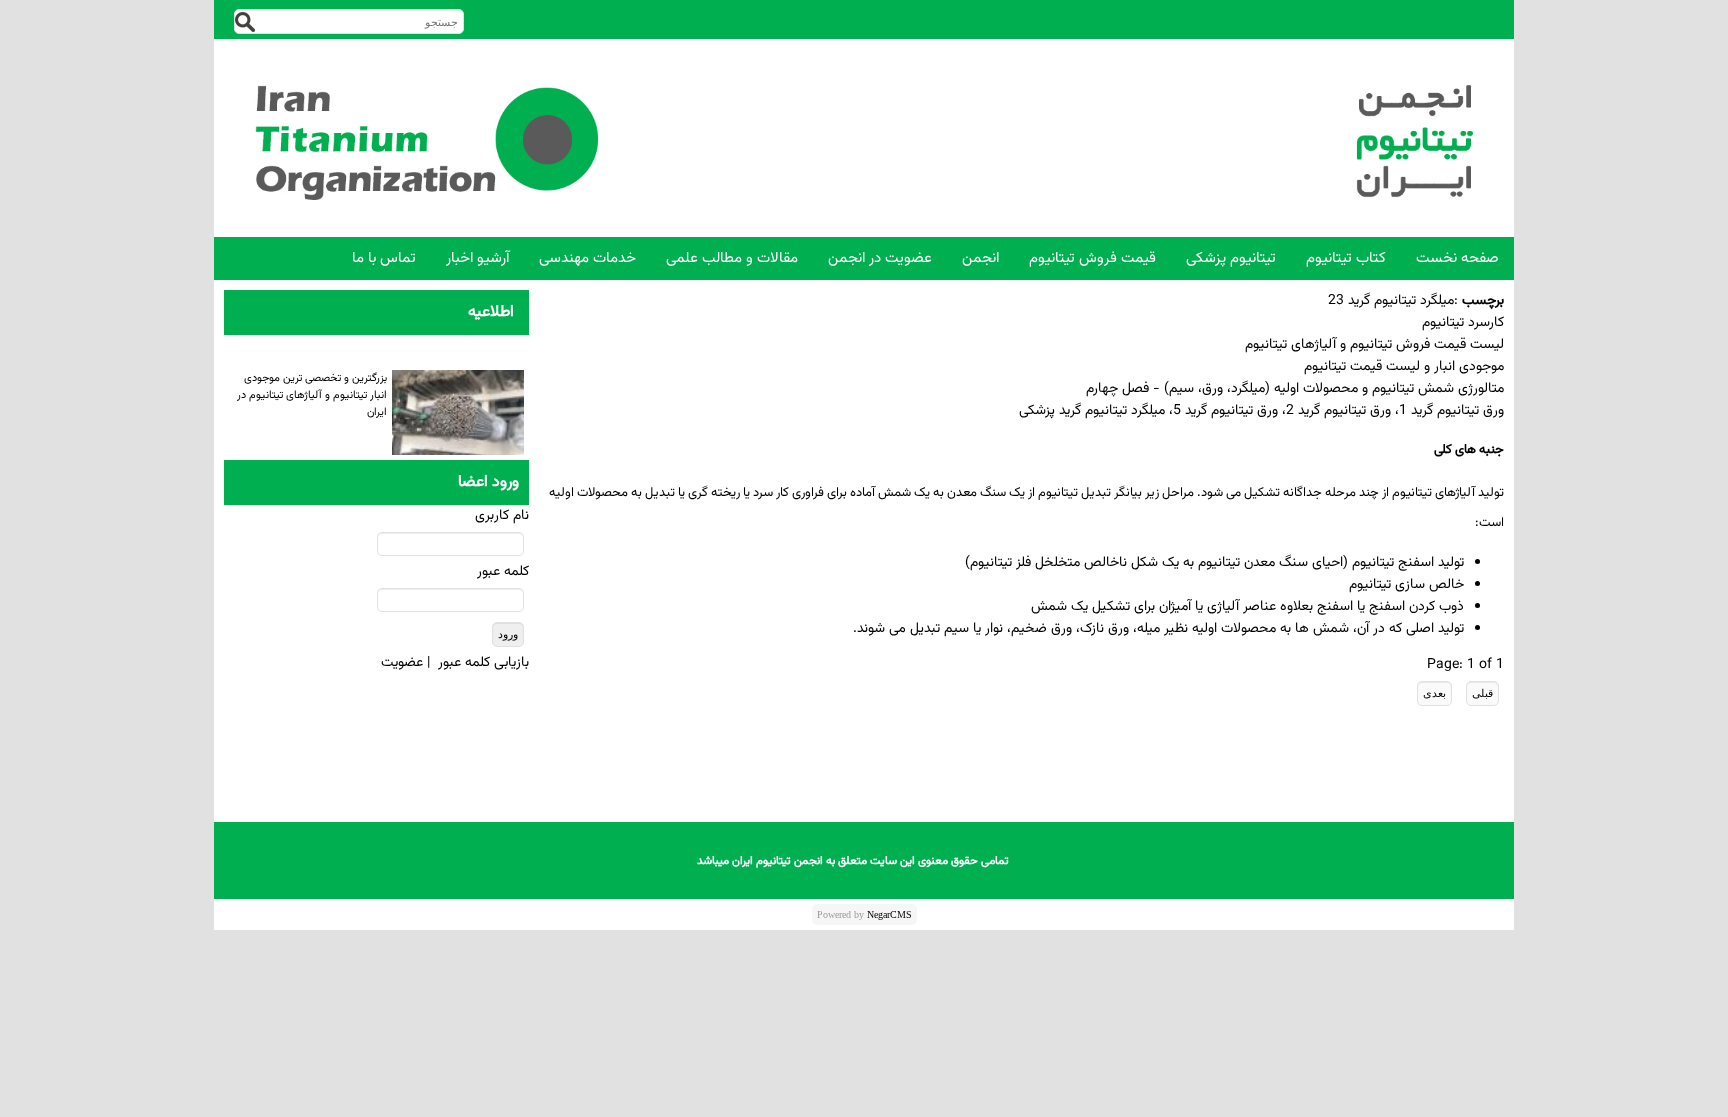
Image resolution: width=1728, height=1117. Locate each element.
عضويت (402, 663)
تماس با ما (384, 258)
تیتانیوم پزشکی (1231, 258)
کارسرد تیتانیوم (1463, 323)
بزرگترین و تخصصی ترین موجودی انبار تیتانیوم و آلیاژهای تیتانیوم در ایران (312, 392)
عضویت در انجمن (880, 258)
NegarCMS (889, 914)
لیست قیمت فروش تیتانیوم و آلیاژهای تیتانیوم (1374, 345)
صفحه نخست (1457, 258)
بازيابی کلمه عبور (483, 663)
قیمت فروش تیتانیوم (1092, 258)
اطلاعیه (491, 312)
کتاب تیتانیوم (1346, 258)
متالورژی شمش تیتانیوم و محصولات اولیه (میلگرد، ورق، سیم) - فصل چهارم (1295, 389)
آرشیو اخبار (477, 258)
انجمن (980, 258)
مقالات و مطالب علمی (732, 258)
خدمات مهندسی (587, 258)
